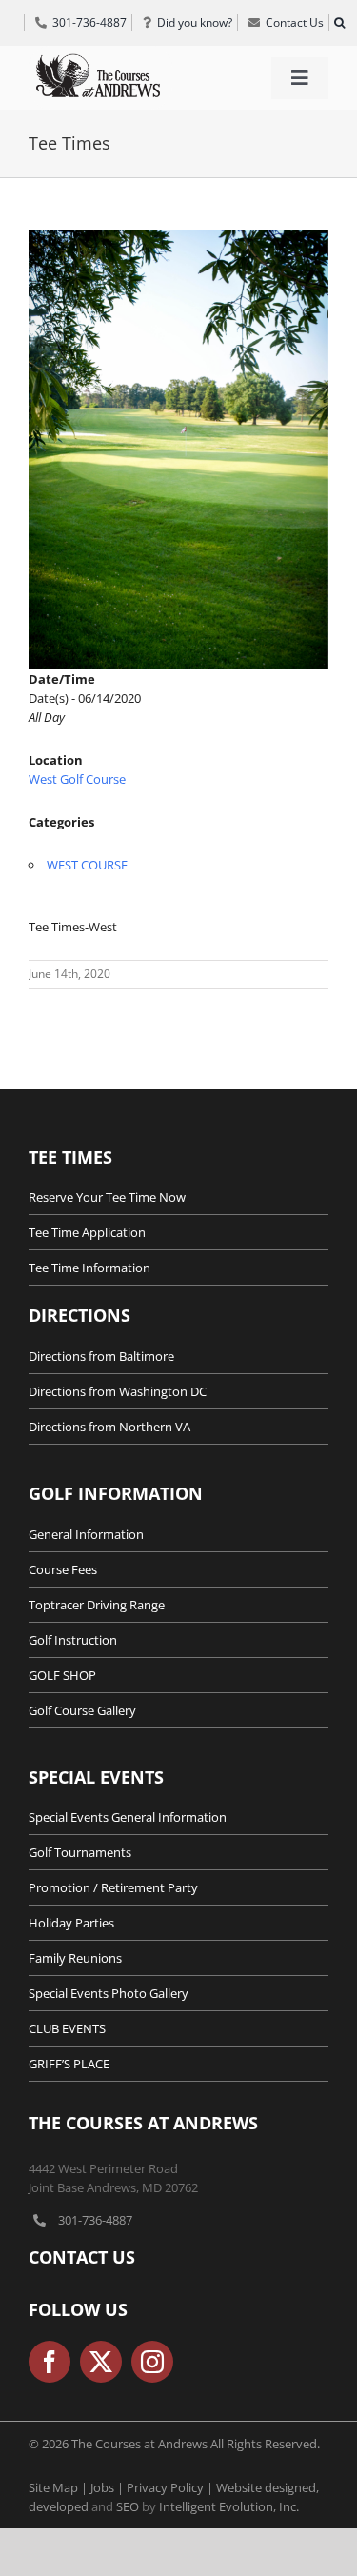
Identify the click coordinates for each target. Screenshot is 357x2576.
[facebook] (50, 2362)
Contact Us (82, 2257)
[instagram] (152, 2362)
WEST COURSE (87, 865)
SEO (128, 2506)
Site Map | (59, 2487)
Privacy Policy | (171, 2487)
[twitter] (101, 2362)
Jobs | (109, 2487)
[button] (339, 23)
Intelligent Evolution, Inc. (229, 2506)
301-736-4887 (95, 2220)
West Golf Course (77, 779)
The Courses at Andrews (143, 2123)
